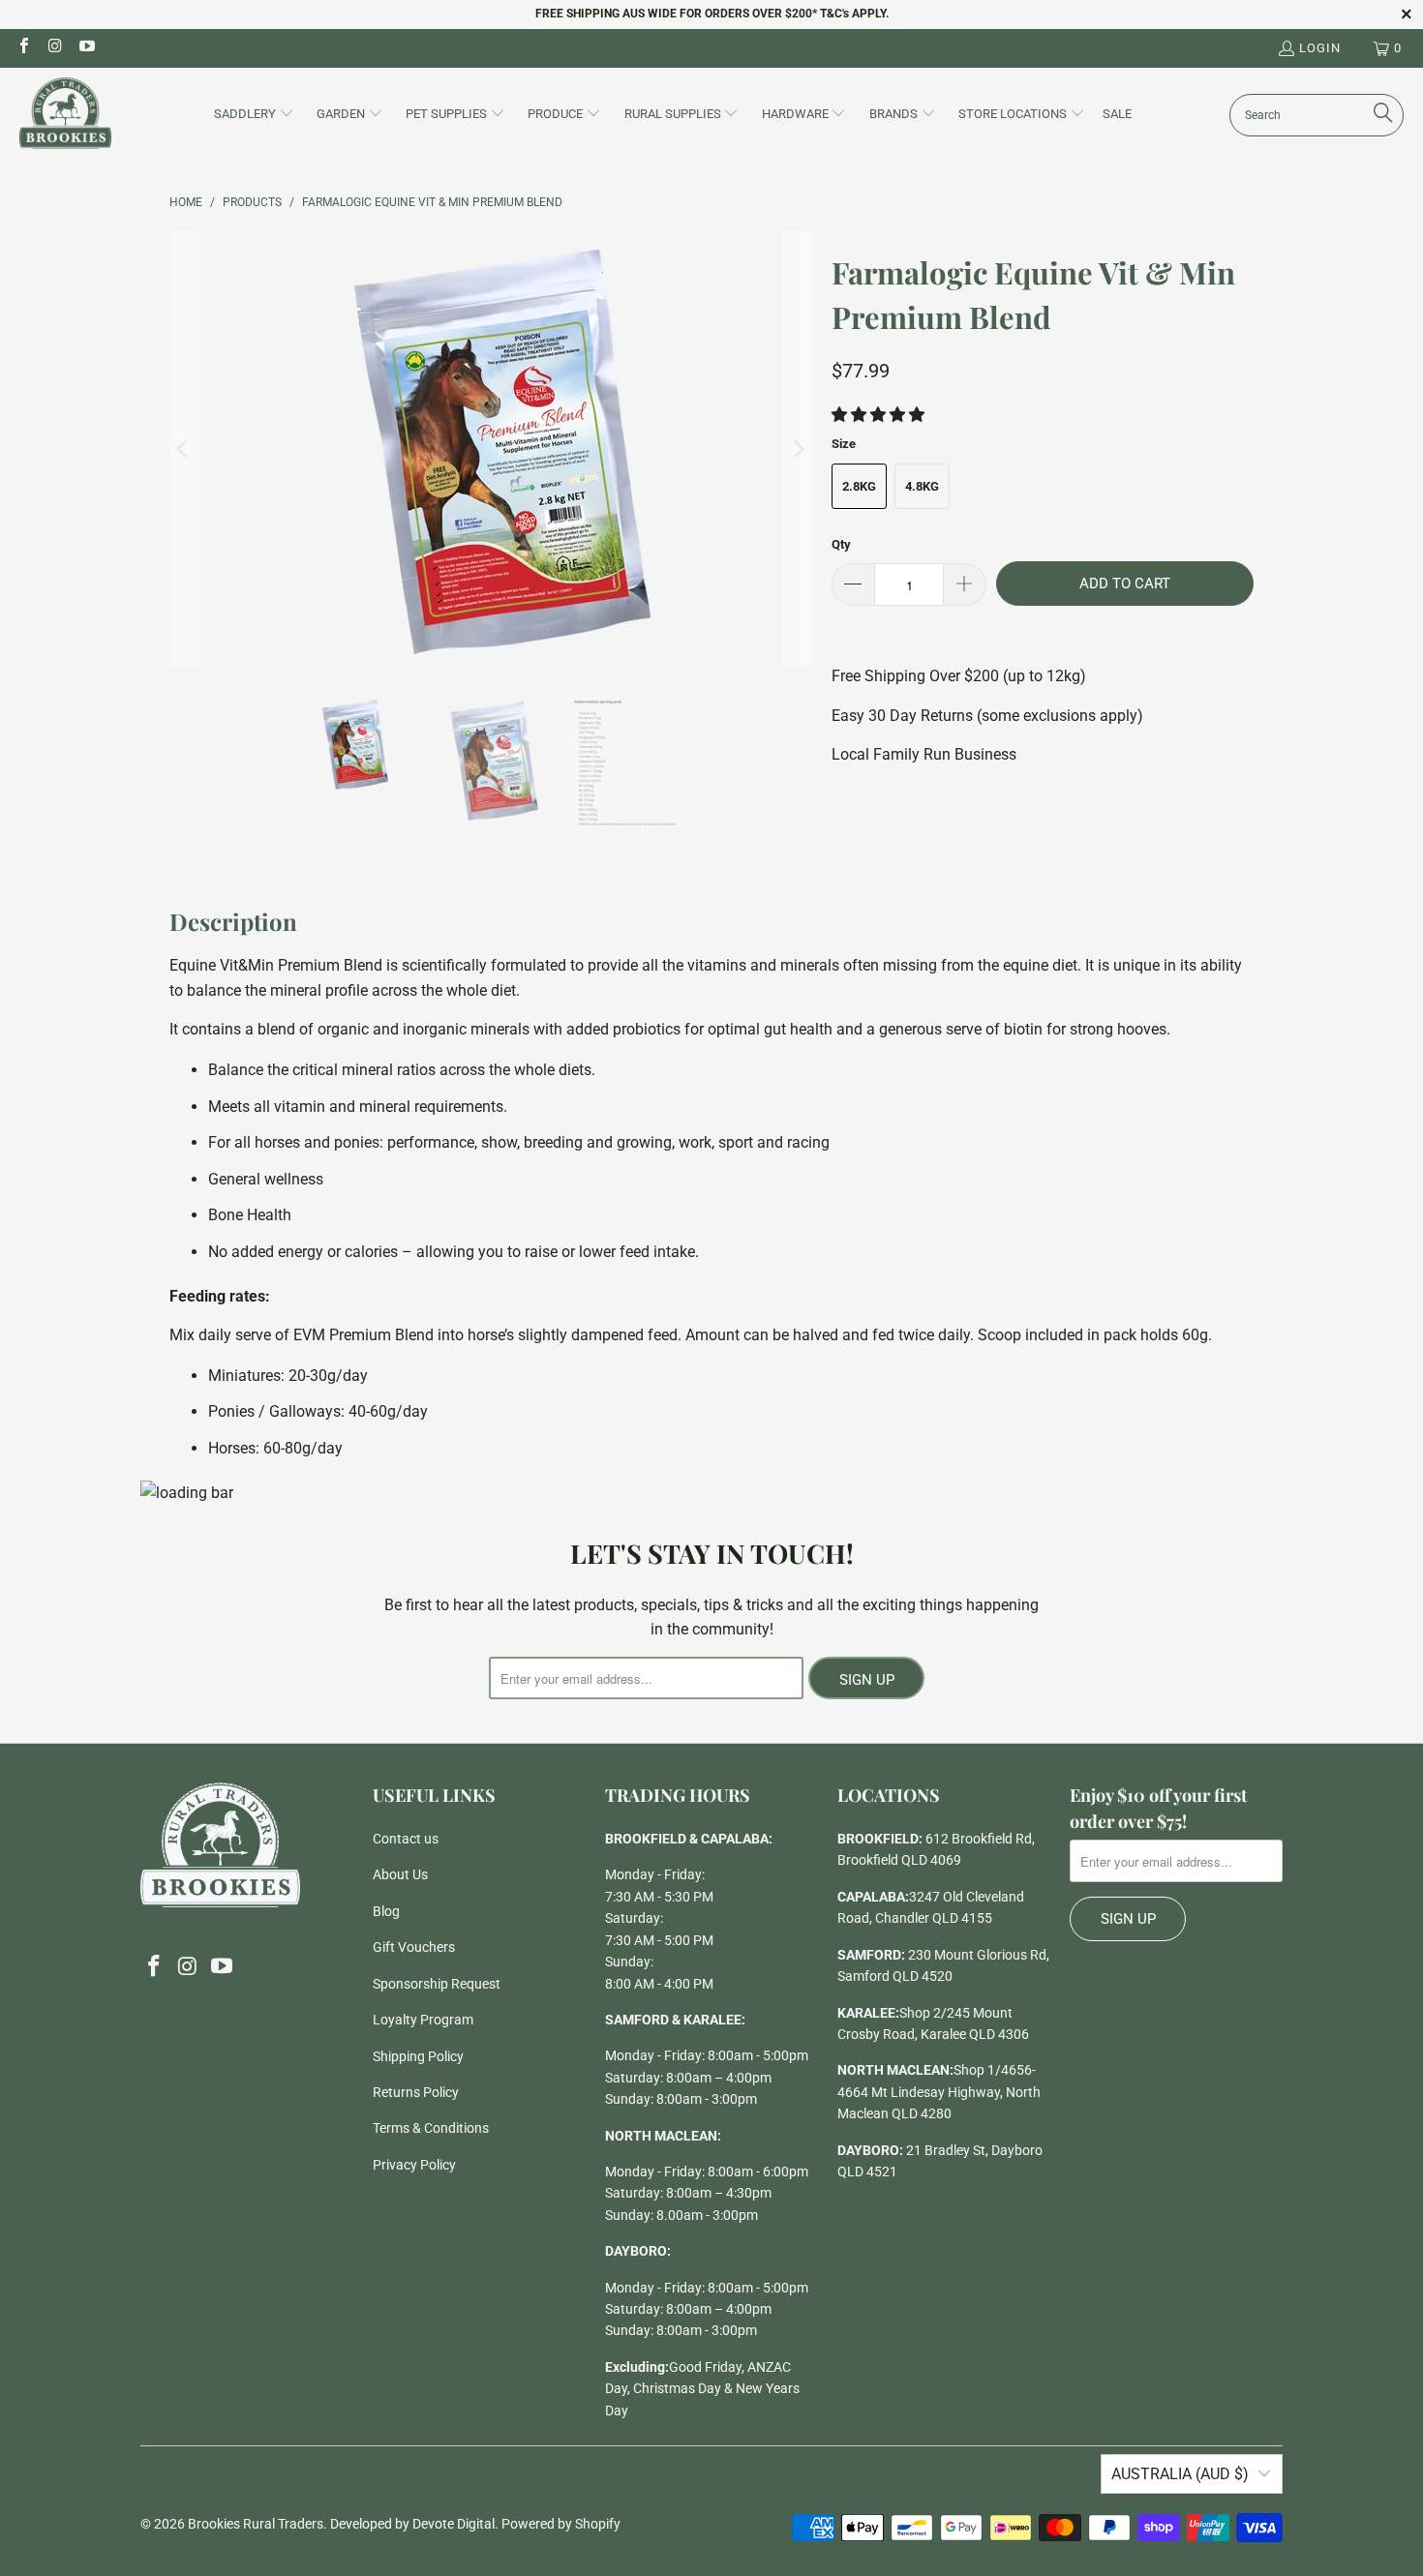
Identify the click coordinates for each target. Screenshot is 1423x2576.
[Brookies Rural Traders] (65, 115)
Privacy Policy (414, 2165)
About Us (400, 1874)
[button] (254, 115)
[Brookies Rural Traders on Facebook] (23, 48)
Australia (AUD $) (1180, 2474)
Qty (841, 544)
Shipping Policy (418, 2056)
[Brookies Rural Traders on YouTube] (86, 48)
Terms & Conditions (431, 2128)
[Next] (798, 449)
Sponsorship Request (437, 1984)
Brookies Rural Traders (256, 2524)
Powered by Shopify (561, 2524)
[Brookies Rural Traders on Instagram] (54, 48)
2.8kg (859, 486)
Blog (386, 1911)
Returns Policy (416, 2092)
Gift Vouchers (414, 1947)
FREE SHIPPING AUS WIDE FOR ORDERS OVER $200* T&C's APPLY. (712, 14)
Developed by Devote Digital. (414, 2524)
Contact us (406, 1839)
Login (1320, 48)
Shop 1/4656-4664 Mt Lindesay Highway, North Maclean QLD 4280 (939, 2092)
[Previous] (184, 449)
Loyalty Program (423, 2020)
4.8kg (922, 486)
